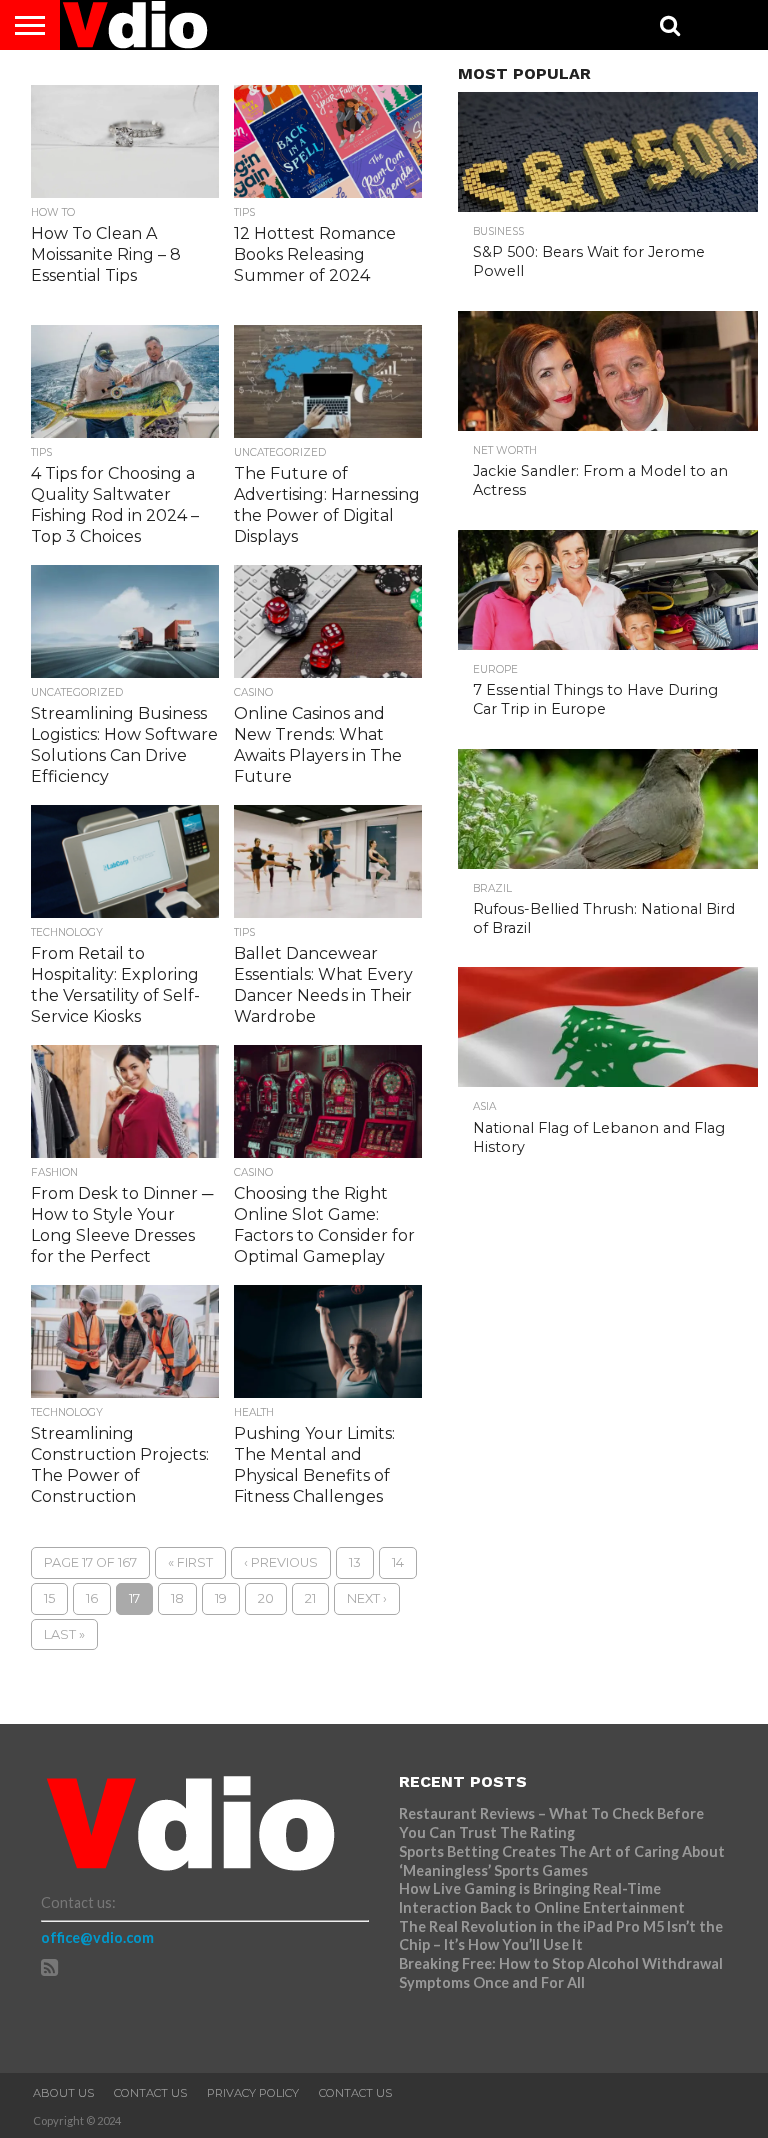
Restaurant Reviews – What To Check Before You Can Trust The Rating (551, 1823)
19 (221, 1598)
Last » (64, 1634)
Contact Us (150, 2093)
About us (63, 2093)
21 (310, 1598)
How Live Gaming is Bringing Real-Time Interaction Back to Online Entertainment (543, 1898)
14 (398, 1562)
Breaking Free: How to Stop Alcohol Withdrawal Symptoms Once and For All (561, 1973)
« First (190, 1562)
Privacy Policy (253, 2093)
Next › (367, 1598)
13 (355, 1562)
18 (177, 1598)
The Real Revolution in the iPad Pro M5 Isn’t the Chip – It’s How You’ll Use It (561, 1936)
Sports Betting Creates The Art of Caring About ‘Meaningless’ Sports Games (562, 1861)
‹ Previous (281, 1562)
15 (49, 1598)
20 (266, 1598)
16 (92, 1598)
